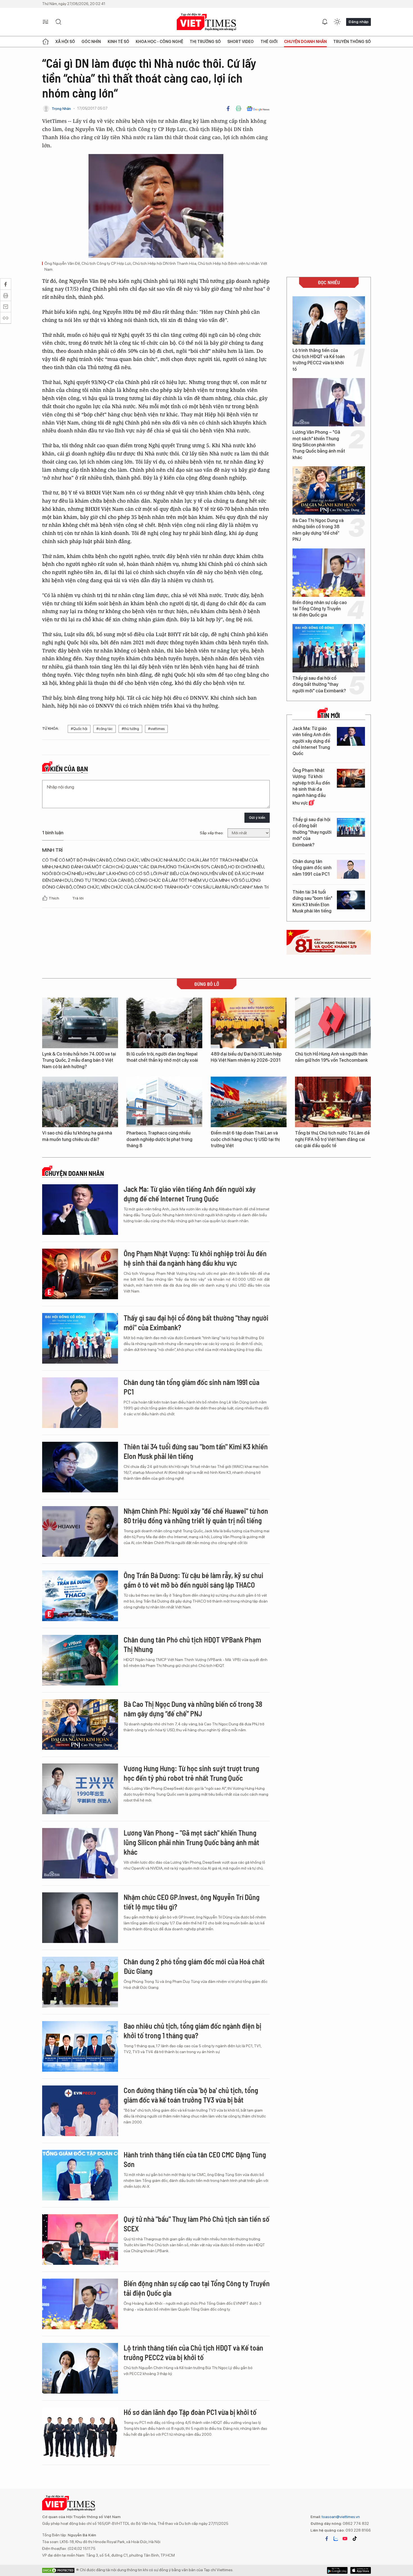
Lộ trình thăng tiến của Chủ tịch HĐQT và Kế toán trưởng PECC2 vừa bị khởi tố (319, 360)
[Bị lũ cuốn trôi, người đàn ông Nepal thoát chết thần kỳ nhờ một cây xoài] (164, 1023)
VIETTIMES (206, 22)
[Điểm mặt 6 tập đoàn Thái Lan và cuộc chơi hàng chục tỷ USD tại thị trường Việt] (249, 1102)
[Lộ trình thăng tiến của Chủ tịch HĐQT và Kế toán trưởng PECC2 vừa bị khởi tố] (329, 320)
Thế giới (269, 42)
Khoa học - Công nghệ (159, 42)
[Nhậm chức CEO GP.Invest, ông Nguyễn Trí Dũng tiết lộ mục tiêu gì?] (80, 1918)
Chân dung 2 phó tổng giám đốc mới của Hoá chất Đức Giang (194, 1966)
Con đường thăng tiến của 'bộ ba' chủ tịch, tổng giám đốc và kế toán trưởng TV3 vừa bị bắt (191, 2095)
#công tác (105, 729)
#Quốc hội (79, 729)
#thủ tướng (130, 729)
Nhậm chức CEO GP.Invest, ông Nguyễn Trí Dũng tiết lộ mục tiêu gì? (192, 1902)
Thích (54, 898)
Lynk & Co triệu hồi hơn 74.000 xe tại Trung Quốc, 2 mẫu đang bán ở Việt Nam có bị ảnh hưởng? (79, 1060)
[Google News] (258, 109)
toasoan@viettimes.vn (340, 2517)
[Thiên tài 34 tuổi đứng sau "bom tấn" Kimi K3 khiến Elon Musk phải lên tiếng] (351, 900)
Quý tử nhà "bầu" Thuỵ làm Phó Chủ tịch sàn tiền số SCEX (197, 2224)
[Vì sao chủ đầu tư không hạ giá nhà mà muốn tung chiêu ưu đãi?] (80, 1102)
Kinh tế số (118, 42)
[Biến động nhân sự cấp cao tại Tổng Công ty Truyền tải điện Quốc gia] (329, 573)
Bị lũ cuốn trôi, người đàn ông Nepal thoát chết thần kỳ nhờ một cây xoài (162, 1057)
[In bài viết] (239, 109)
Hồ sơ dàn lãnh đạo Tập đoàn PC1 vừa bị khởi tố (190, 2412)
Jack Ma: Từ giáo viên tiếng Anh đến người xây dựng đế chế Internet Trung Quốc (311, 741)
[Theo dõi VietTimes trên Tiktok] (355, 2539)
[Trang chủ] (46, 42)
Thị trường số (205, 42)
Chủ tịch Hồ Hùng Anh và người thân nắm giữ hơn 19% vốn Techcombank (331, 1057)
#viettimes (156, 729)
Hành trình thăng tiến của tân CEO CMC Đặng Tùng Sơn (195, 2159)
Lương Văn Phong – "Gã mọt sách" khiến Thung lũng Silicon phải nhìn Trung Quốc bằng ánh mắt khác (319, 445)
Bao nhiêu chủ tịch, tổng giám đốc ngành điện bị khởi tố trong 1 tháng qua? (192, 2031)
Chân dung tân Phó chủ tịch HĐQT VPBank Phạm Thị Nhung (192, 1644)
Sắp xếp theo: (212, 833)
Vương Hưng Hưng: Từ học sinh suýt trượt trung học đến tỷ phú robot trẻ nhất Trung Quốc (191, 1773)
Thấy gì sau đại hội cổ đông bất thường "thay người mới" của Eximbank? (319, 684)
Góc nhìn (91, 42)
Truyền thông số (352, 42)
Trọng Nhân (61, 109)
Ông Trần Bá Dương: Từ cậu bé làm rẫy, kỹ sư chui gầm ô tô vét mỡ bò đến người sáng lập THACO (193, 1580)
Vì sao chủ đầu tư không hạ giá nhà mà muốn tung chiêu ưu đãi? (77, 1136)
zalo (336, 2539)
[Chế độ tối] (337, 22)
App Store (337, 2570)
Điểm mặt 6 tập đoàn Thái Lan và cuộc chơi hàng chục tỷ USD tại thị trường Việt (245, 1139)
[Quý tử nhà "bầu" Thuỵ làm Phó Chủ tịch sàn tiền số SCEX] (80, 2240)
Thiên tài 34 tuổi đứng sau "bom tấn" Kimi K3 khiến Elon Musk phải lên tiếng (312, 901)
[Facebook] (228, 109)
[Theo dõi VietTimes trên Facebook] (327, 2539)
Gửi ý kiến (257, 818)
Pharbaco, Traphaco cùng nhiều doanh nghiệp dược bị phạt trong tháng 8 (159, 1139)
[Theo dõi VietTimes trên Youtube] (345, 2539)
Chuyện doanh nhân (305, 42)
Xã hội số (65, 42)
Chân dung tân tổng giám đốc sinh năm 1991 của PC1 (312, 868)
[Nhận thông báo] (325, 22)
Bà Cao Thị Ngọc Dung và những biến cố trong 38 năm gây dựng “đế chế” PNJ (318, 530)
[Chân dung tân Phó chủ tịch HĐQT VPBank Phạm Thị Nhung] (80, 1660)
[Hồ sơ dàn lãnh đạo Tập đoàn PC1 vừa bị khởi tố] (80, 2433)
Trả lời (78, 898)
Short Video (240, 42)
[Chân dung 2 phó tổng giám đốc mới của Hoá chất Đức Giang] (80, 1982)
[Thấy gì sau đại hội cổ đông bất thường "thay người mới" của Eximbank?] (329, 648)
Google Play (361, 2570)
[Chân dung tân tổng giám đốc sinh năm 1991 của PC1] (351, 869)
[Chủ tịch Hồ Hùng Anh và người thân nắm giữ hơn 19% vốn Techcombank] (333, 1023)
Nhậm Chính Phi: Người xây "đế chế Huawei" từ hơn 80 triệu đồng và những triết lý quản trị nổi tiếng (196, 1516)
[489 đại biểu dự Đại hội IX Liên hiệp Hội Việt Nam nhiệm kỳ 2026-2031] (249, 1023)
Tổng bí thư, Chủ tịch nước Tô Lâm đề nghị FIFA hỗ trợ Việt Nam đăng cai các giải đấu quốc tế (332, 1139)
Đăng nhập (358, 22)
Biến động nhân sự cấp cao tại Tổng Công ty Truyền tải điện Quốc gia (320, 609)
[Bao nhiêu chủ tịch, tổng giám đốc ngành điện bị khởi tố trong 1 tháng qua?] (80, 2046)
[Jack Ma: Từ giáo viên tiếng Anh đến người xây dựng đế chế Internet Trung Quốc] (351, 736)
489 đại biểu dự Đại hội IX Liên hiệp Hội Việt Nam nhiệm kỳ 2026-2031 (246, 1057)
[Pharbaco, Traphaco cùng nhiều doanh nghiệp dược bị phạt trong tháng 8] (164, 1102)
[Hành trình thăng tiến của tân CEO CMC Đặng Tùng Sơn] (80, 2175)
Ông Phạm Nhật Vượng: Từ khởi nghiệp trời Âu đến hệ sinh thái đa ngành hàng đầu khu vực (311, 787)
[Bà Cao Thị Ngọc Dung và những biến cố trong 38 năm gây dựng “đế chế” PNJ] (329, 491)
